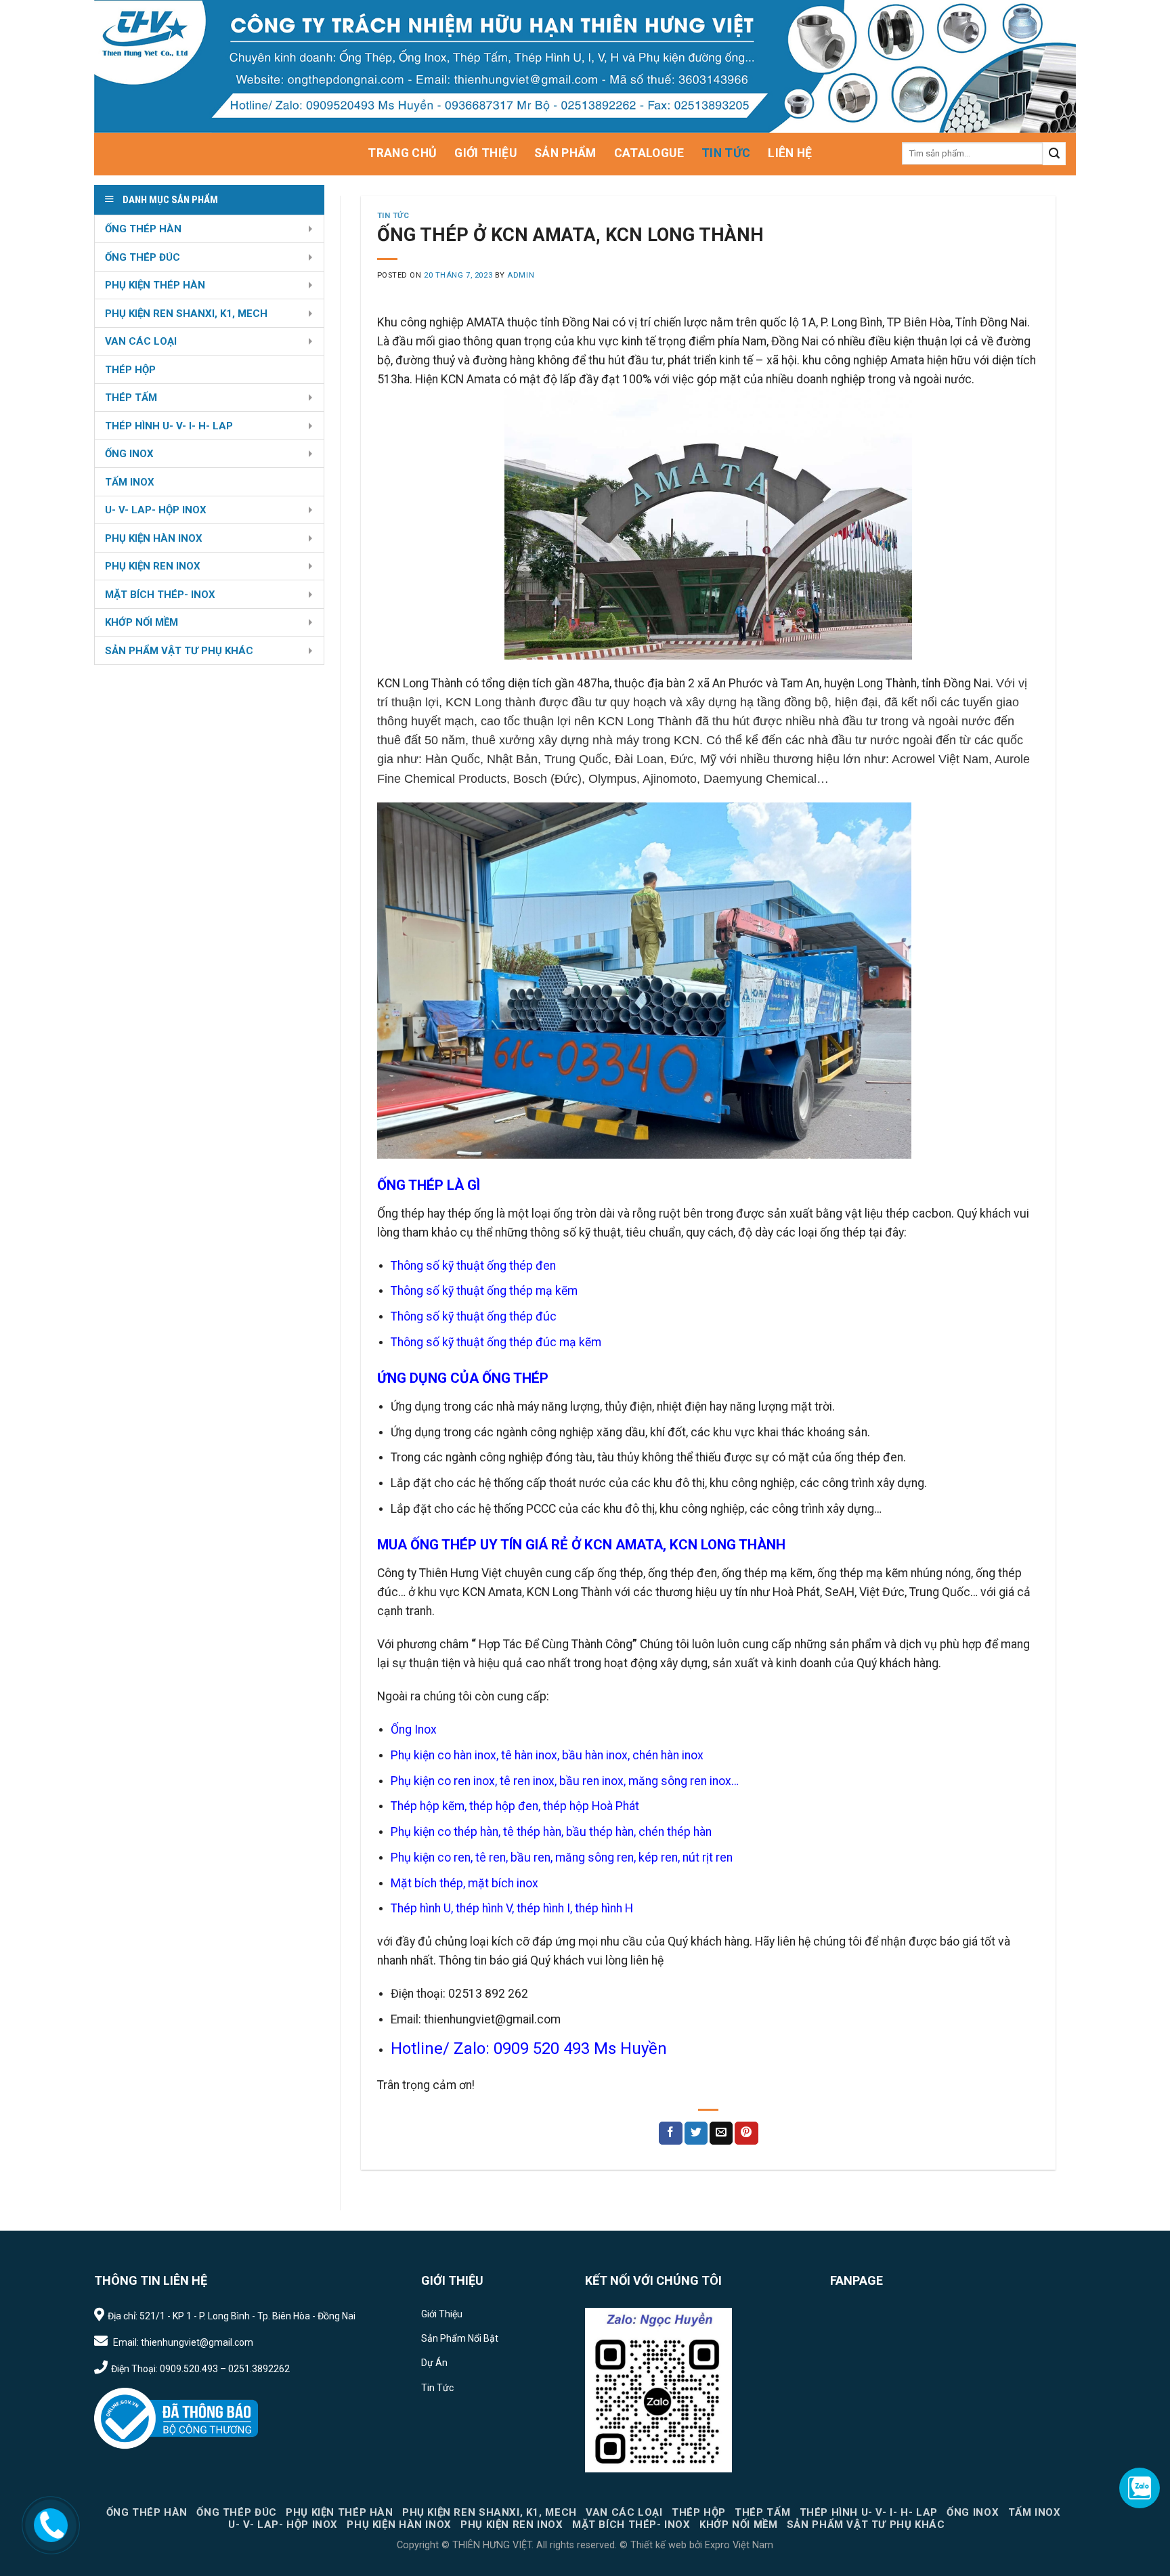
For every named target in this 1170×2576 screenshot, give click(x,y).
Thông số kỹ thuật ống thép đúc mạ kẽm (496, 1342)
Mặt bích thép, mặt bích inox (464, 1883)
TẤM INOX (130, 482)
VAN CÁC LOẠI (141, 341)
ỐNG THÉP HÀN (143, 229)
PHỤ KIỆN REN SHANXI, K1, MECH (186, 314)
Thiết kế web (658, 2545)
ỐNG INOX (129, 454)
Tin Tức (726, 153)
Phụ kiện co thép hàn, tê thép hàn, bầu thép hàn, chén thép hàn (551, 1832)
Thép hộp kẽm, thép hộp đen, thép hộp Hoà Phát (515, 1806)
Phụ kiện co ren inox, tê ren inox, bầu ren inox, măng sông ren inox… (565, 1781)
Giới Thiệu (485, 153)
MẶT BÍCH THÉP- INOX (160, 595)
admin (521, 275)
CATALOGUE (649, 153)
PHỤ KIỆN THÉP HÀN (155, 285)
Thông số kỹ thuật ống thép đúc (474, 1316)
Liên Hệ (790, 153)
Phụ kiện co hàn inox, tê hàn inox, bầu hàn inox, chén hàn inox (547, 1755)
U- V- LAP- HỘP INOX (156, 510)
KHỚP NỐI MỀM (142, 622)
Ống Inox (414, 1730)
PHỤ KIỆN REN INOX (153, 566)
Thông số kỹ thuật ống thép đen (473, 1266)
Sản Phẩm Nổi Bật (460, 2338)
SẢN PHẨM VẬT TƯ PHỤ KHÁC (179, 651)
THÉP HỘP (130, 370)
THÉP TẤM (131, 398)
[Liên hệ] (50, 2524)
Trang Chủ (402, 153)
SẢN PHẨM (565, 153)
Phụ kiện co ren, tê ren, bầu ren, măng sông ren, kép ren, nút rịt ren (562, 1858)
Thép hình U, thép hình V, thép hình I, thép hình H (512, 1908)
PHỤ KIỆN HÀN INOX (154, 538)
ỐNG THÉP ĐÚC (143, 257)
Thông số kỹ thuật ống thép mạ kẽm (484, 1291)
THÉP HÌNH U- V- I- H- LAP (169, 426)
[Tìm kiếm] (1054, 154)
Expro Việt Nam (738, 2545)
